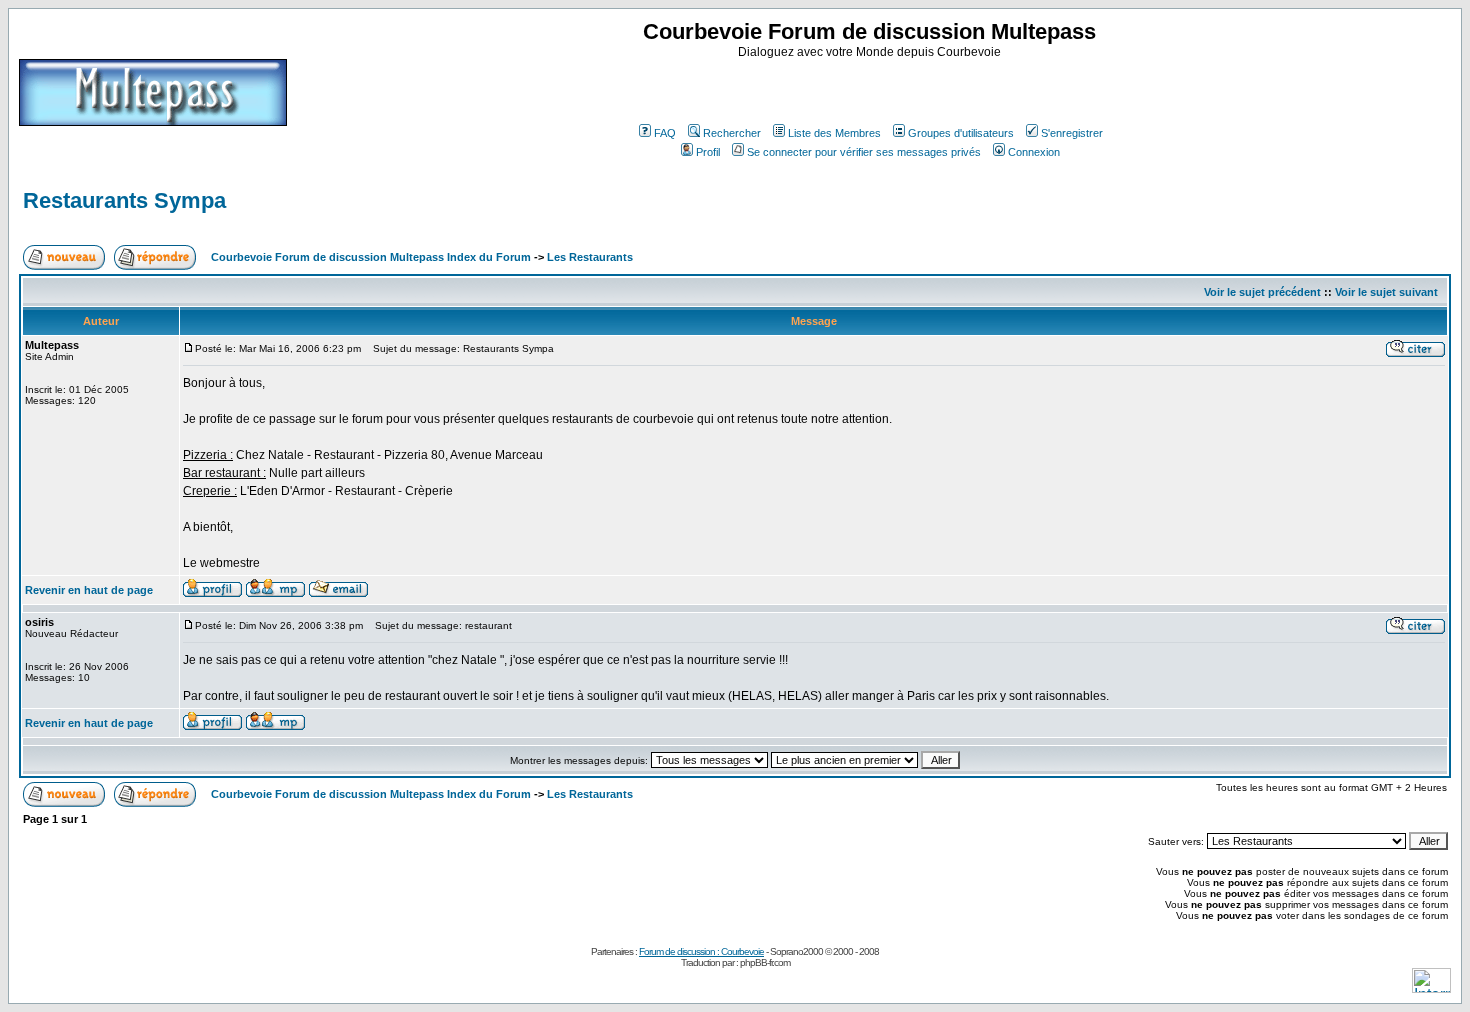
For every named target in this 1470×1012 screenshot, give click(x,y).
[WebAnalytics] (1431, 987)
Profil (708, 152)
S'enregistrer (1072, 133)
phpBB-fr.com (765, 962)
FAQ (665, 133)
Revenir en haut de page (89, 590)
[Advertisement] (872, 89)
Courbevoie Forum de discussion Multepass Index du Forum (371, 257)
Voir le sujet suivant (1386, 292)
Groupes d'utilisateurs (961, 133)
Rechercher (732, 133)
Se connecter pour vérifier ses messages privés (864, 152)
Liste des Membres (834, 133)
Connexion (1034, 152)
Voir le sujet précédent (1262, 292)
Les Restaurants (590, 257)
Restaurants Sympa (124, 200)
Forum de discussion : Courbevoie (701, 951)
